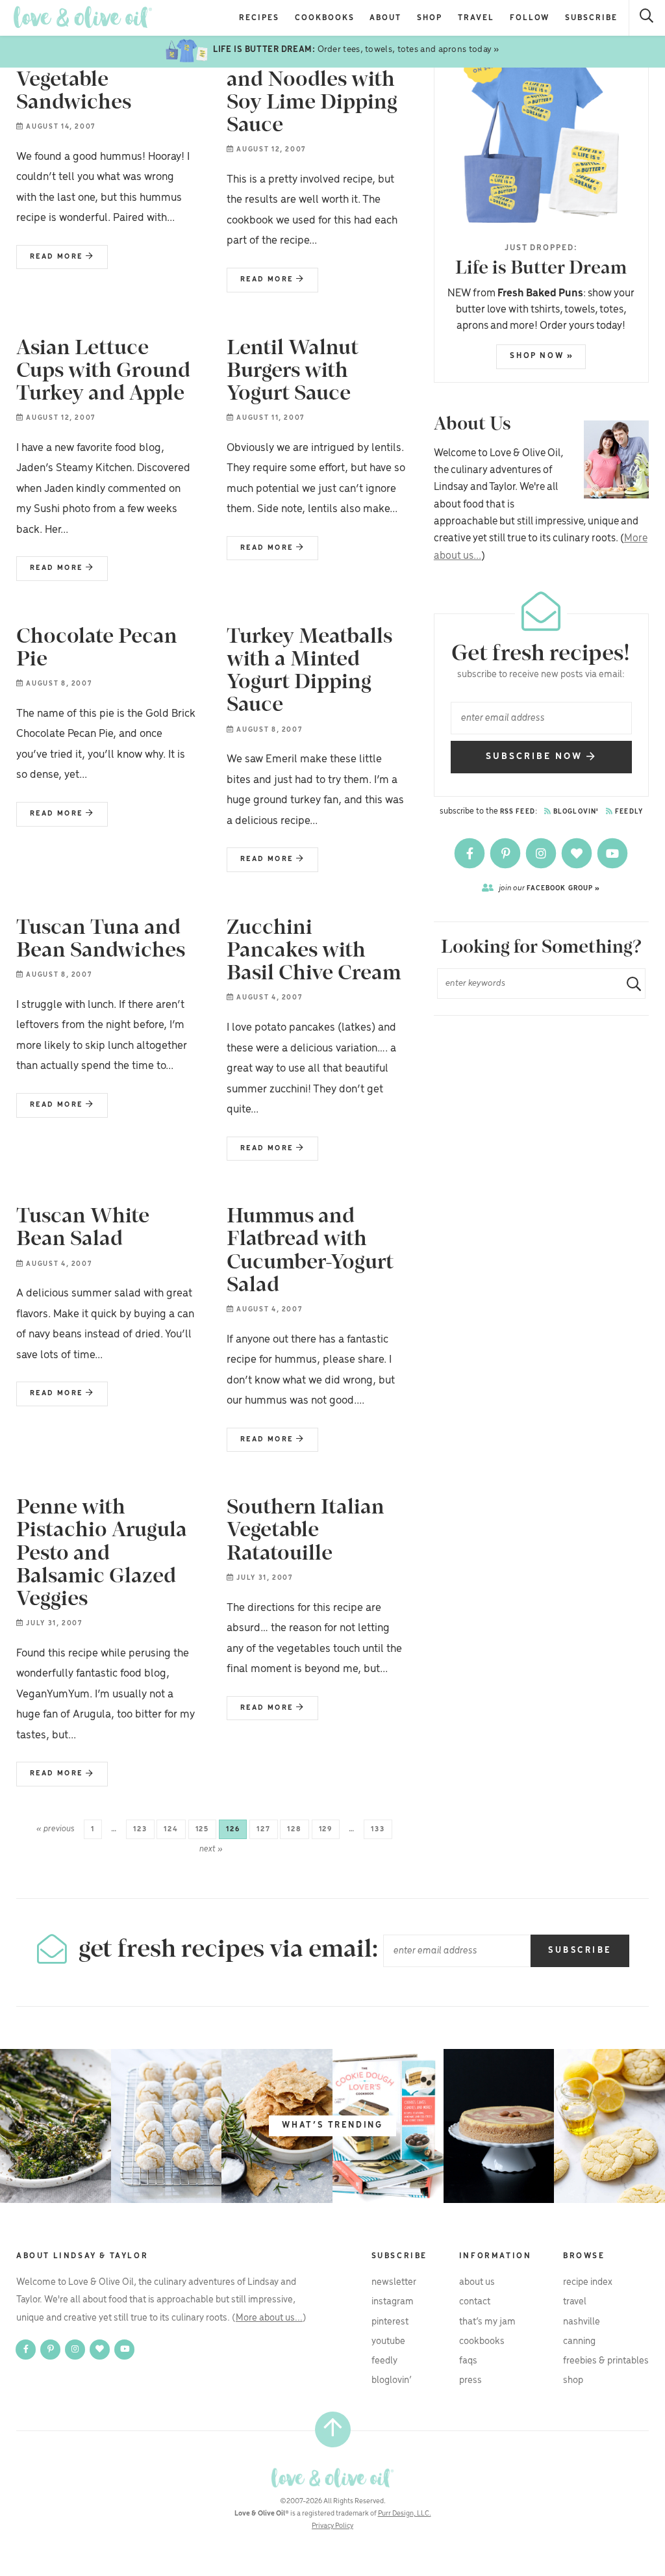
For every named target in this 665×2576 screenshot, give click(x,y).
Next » (211, 1849)
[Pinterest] (506, 854)
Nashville (582, 2322)
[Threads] (578, 854)
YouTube (388, 2341)
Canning (579, 2341)
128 (294, 1829)
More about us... (269, 2318)
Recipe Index (588, 2282)
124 (171, 1829)
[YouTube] (612, 854)
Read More (51, 261)
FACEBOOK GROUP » (550, 888)
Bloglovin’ (392, 2380)
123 (140, 1829)
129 (326, 1829)
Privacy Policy (332, 2526)
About (385, 18)
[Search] (647, 18)
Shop (430, 18)
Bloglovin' (575, 812)
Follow (530, 18)
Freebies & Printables (606, 2361)
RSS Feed (518, 812)
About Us (477, 2282)
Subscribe (591, 18)
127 (263, 1829)
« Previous (56, 1829)
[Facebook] (471, 854)
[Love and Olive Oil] (83, 17)
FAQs (468, 2361)
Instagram (393, 2302)
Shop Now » (542, 356)
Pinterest (390, 2322)
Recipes (259, 18)
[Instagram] (542, 854)
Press (471, 2380)
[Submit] (629, 984)
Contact (475, 2302)
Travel (476, 18)
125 (202, 1829)
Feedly (628, 812)
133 (378, 1829)
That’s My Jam (487, 2322)
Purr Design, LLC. (405, 2514)
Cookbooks (325, 18)
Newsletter (394, 2282)
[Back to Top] (333, 2429)
